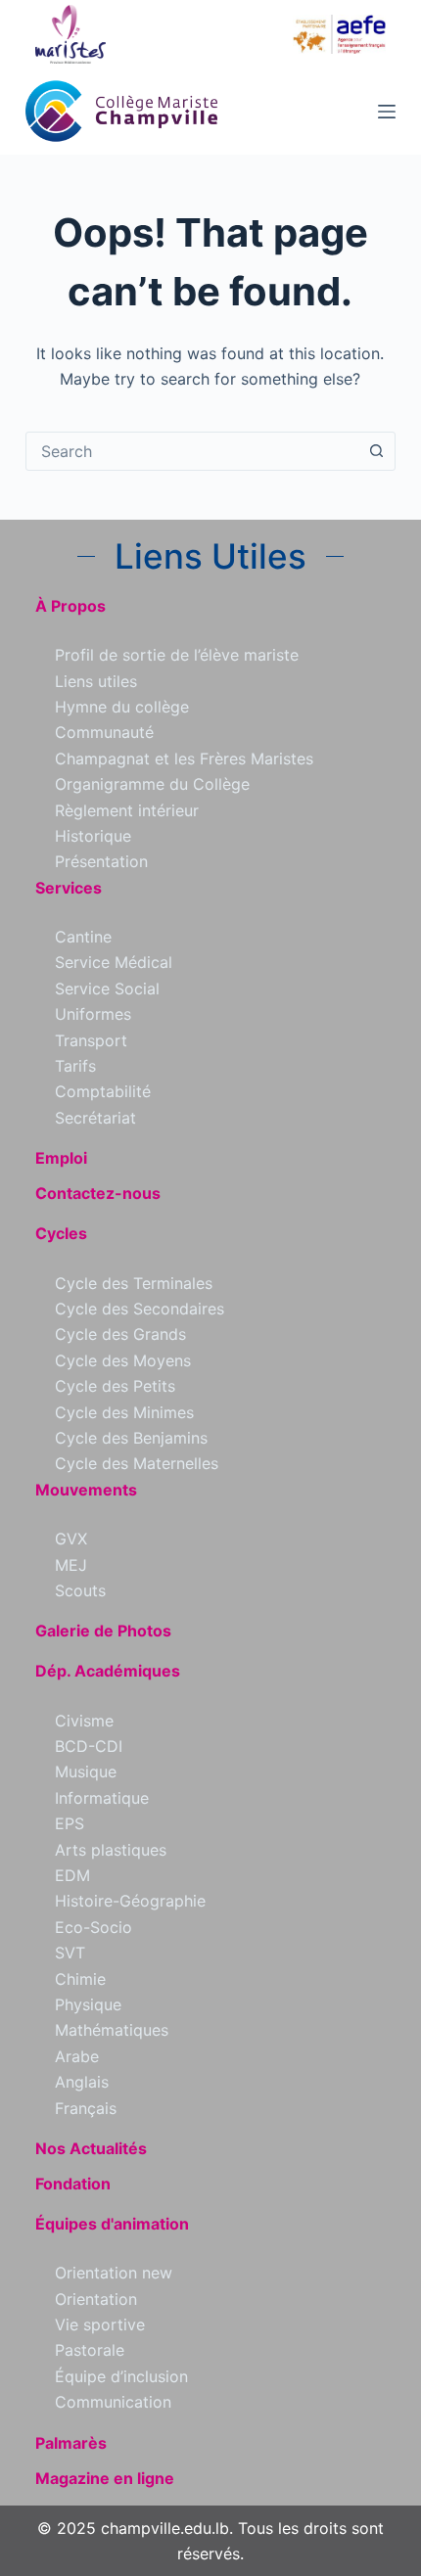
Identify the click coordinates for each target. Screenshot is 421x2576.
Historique (93, 836)
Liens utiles (96, 681)
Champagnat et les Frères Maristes (184, 759)
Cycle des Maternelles (137, 1463)
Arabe (77, 2056)
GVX (71, 1539)
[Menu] (387, 112)
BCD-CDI (89, 1746)
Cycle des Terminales (134, 1283)
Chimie (80, 1979)
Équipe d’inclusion (121, 2376)
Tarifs (75, 1066)
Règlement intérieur (127, 810)
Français (86, 2108)
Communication (113, 2402)
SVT (70, 1953)
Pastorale (90, 2350)
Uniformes (93, 1014)
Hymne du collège (122, 707)
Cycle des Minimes (124, 1412)
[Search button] (376, 451)
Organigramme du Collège (152, 784)
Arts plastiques (111, 1850)
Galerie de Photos (103, 1631)
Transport (91, 1040)
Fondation (73, 2184)
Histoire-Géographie (130, 1901)
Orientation (96, 2299)
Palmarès (71, 2443)
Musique (86, 1771)
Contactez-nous (98, 1193)
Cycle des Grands (120, 1334)
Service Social (107, 989)
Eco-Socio (94, 1927)
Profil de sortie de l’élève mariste (177, 655)
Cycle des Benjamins (131, 1438)
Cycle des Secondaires (140, 1309)
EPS (70, 1823)
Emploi (61, 1158)
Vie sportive (100, 2324)
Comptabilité (103, 1091)
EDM (72, 1875)
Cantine (83, 937)
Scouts (80, 1590)
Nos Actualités (91, 2148)
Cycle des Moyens (123, 1360)
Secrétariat (95, 1118)
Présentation (101, 861)
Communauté (104, 732)
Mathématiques (112, 2030)
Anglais (82, 2082)
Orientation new (114, 2273)
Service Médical (114, 962)
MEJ (71, 1565)
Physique (88, 2004)
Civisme (84, 1721)
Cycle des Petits (115, 1386)
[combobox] (192, 451)
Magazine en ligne (105, 2478)
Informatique (102, 1798)
